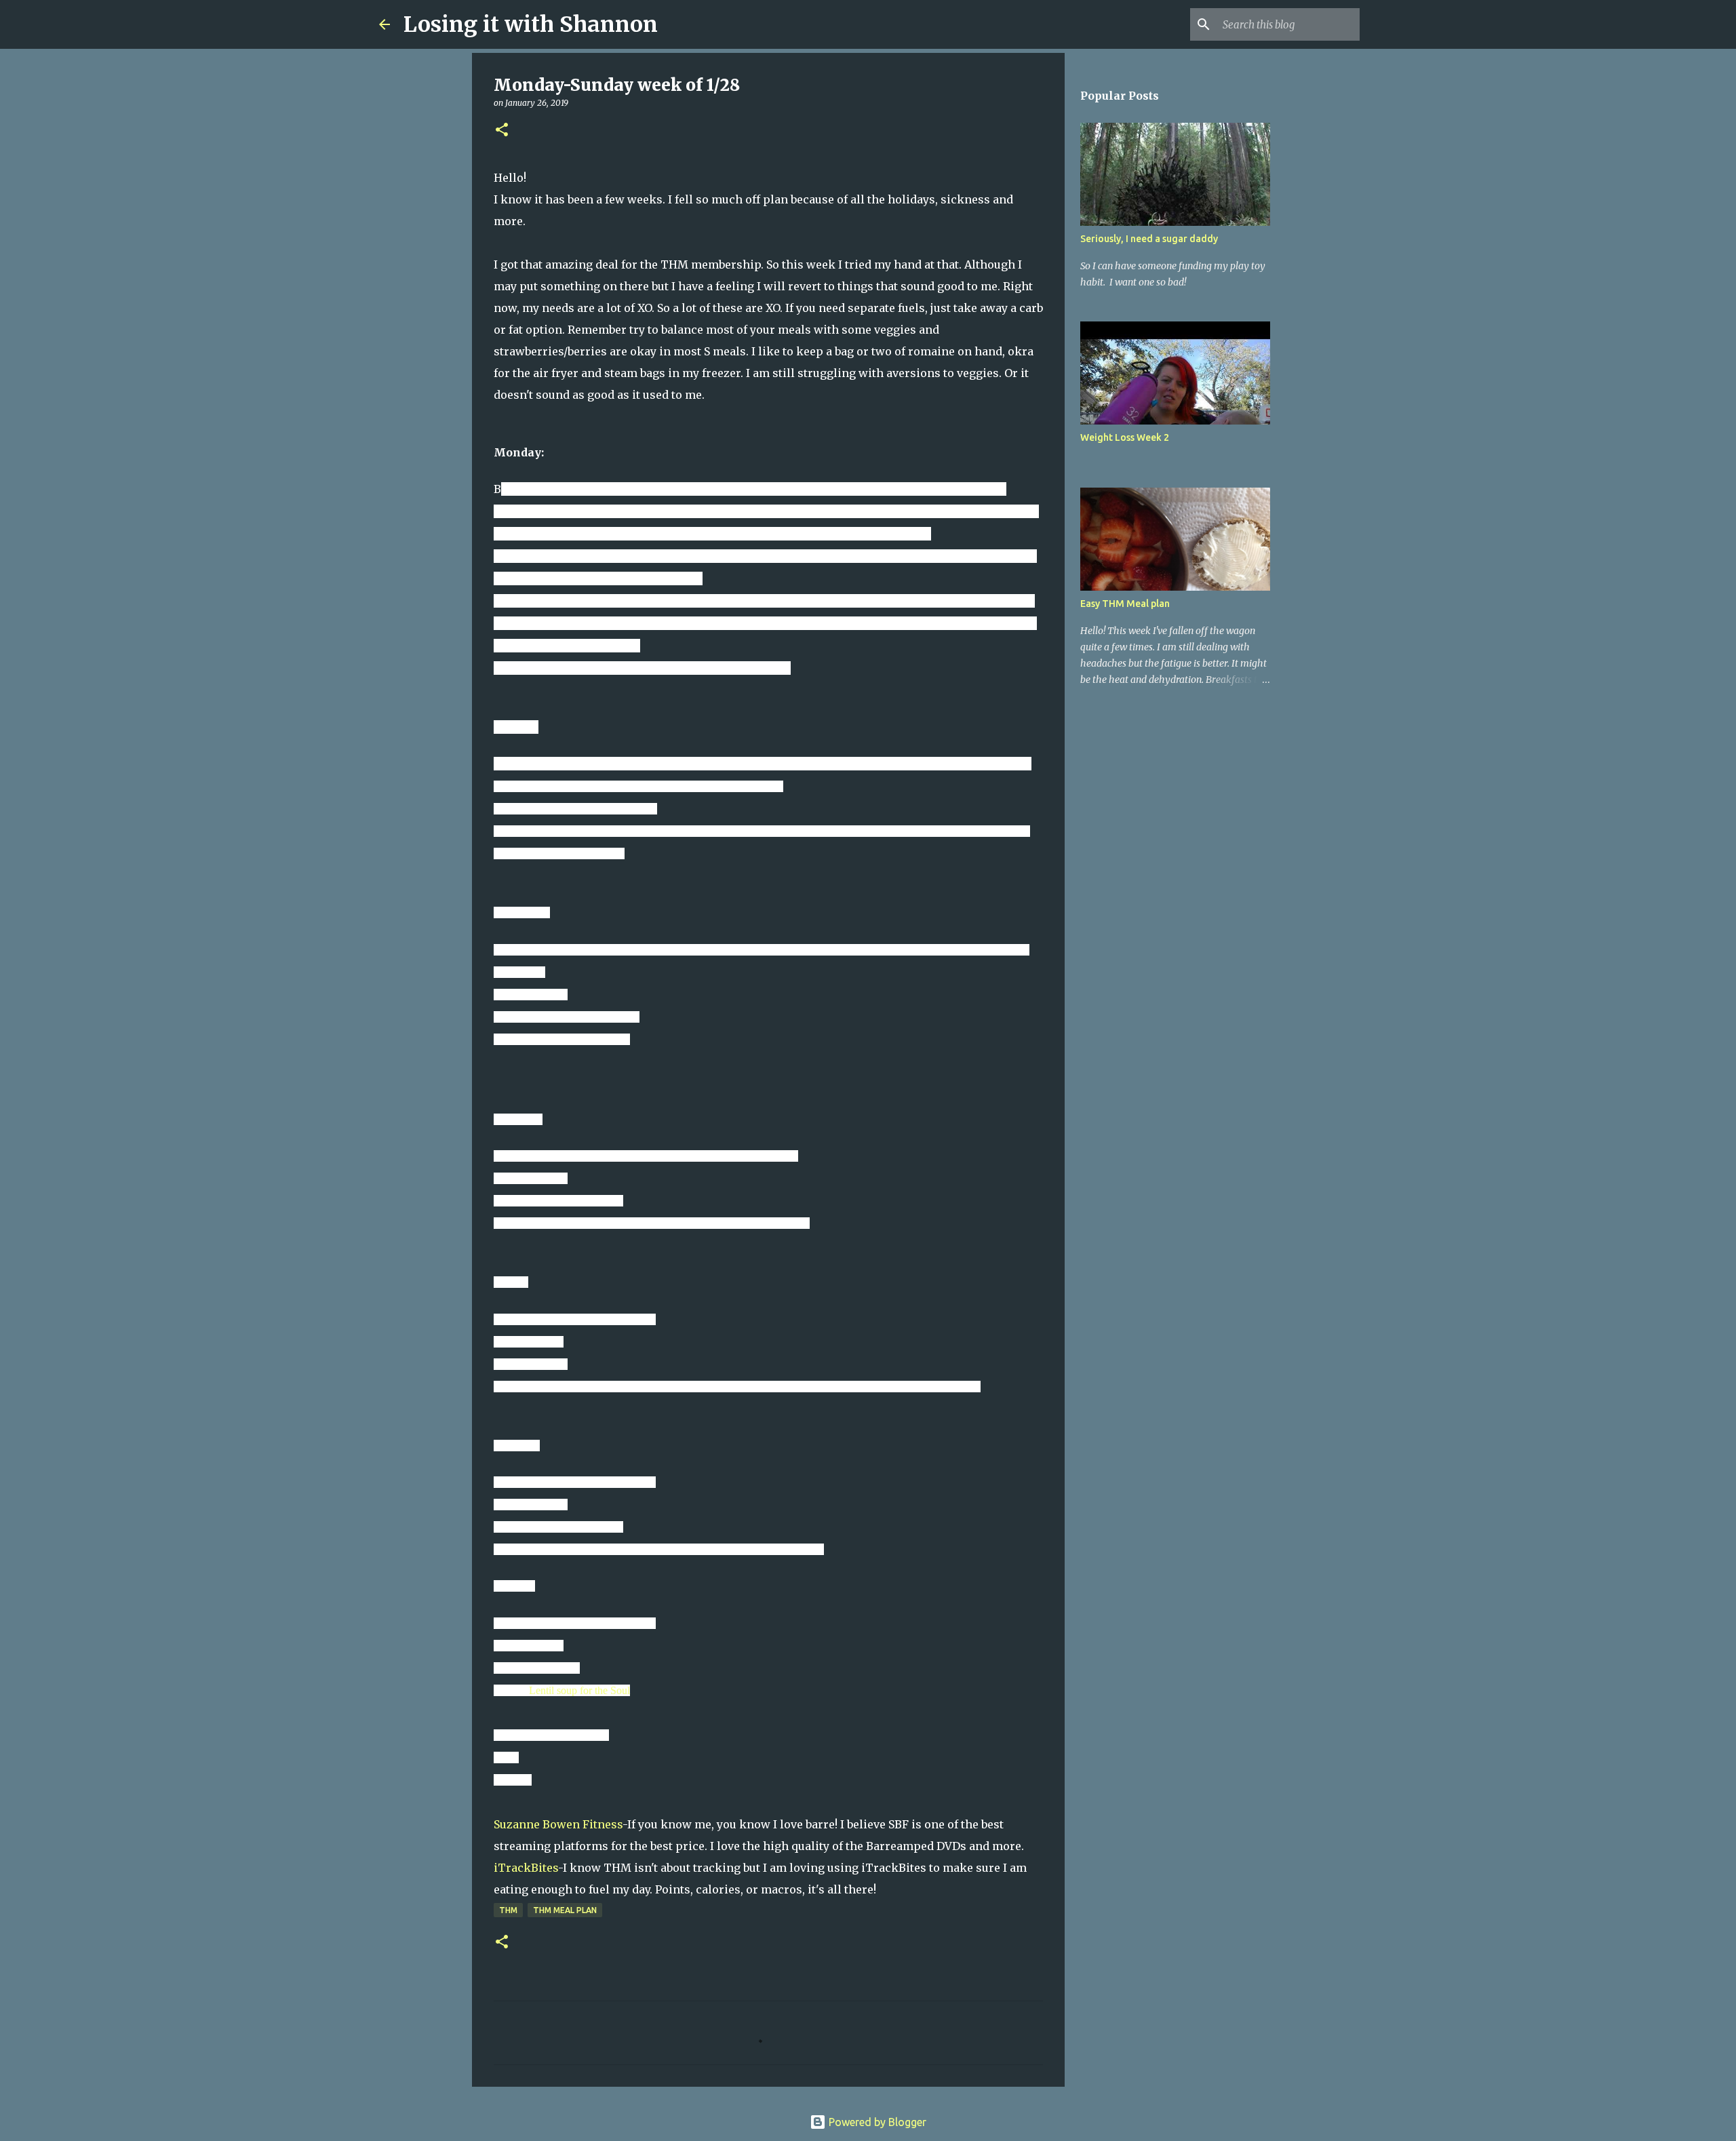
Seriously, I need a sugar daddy (1149, 239)
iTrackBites (526, 1868)
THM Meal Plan (565, 1910)
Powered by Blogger (876, 2122)
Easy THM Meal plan (1125, 604)
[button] (502, 131)
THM (508, 1910)
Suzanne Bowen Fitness (558, 1824)
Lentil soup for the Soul (579, 1690)
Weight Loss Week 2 (1125, 437)
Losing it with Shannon (531, 24)
